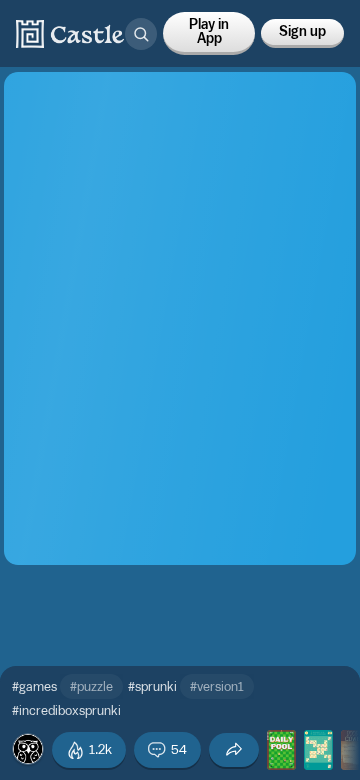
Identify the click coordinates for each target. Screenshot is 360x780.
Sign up (302, 32)
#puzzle (91, 686)
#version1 (217, 686)
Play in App (209, 32)
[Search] (141, 34)
